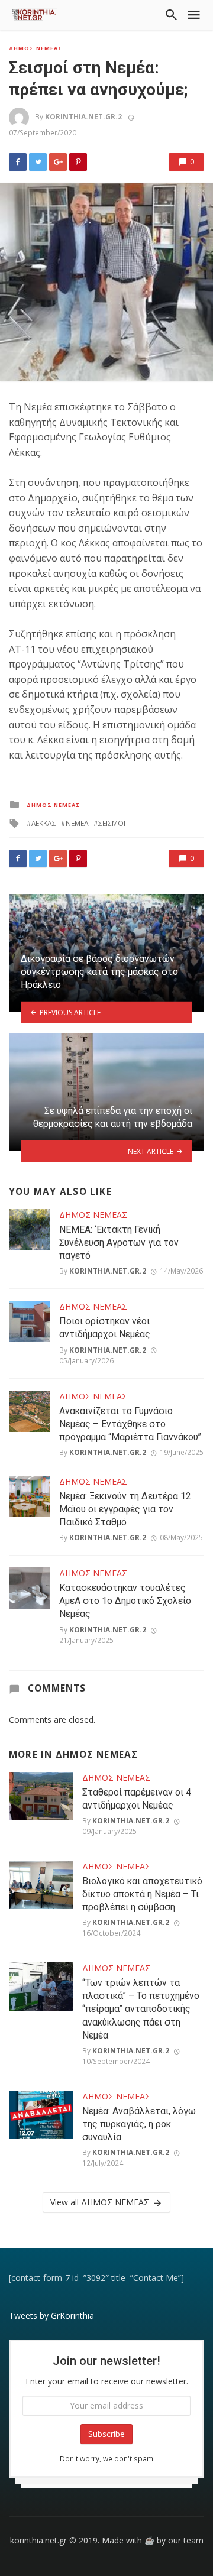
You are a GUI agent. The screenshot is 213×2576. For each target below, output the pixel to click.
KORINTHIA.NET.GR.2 (83, 117)
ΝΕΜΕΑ (77, 823)
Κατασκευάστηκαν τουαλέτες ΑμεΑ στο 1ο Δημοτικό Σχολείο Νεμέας (125, 1601)
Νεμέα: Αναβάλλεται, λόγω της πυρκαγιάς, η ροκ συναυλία (139, 2124)
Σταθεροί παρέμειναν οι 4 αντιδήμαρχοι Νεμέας (137, 1799)
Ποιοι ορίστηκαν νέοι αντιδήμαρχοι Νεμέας (105, 1328)
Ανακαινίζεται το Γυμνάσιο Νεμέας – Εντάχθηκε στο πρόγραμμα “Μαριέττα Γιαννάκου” (130, 1424)
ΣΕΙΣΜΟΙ (112, 823)
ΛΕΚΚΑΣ (44, 823)
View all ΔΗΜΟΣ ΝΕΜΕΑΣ (100, 2202)
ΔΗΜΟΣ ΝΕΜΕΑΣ (36, 48)
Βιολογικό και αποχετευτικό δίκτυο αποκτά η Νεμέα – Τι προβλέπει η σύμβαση (142, 1894)
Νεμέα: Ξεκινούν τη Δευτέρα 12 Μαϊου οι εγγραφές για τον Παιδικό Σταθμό (125, 1509)
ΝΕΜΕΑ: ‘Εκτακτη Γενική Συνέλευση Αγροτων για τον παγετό (119, 1242)
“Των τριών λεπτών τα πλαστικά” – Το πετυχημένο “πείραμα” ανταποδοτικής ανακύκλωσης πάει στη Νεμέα (141, 2009)
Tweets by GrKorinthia (51, 2316)
